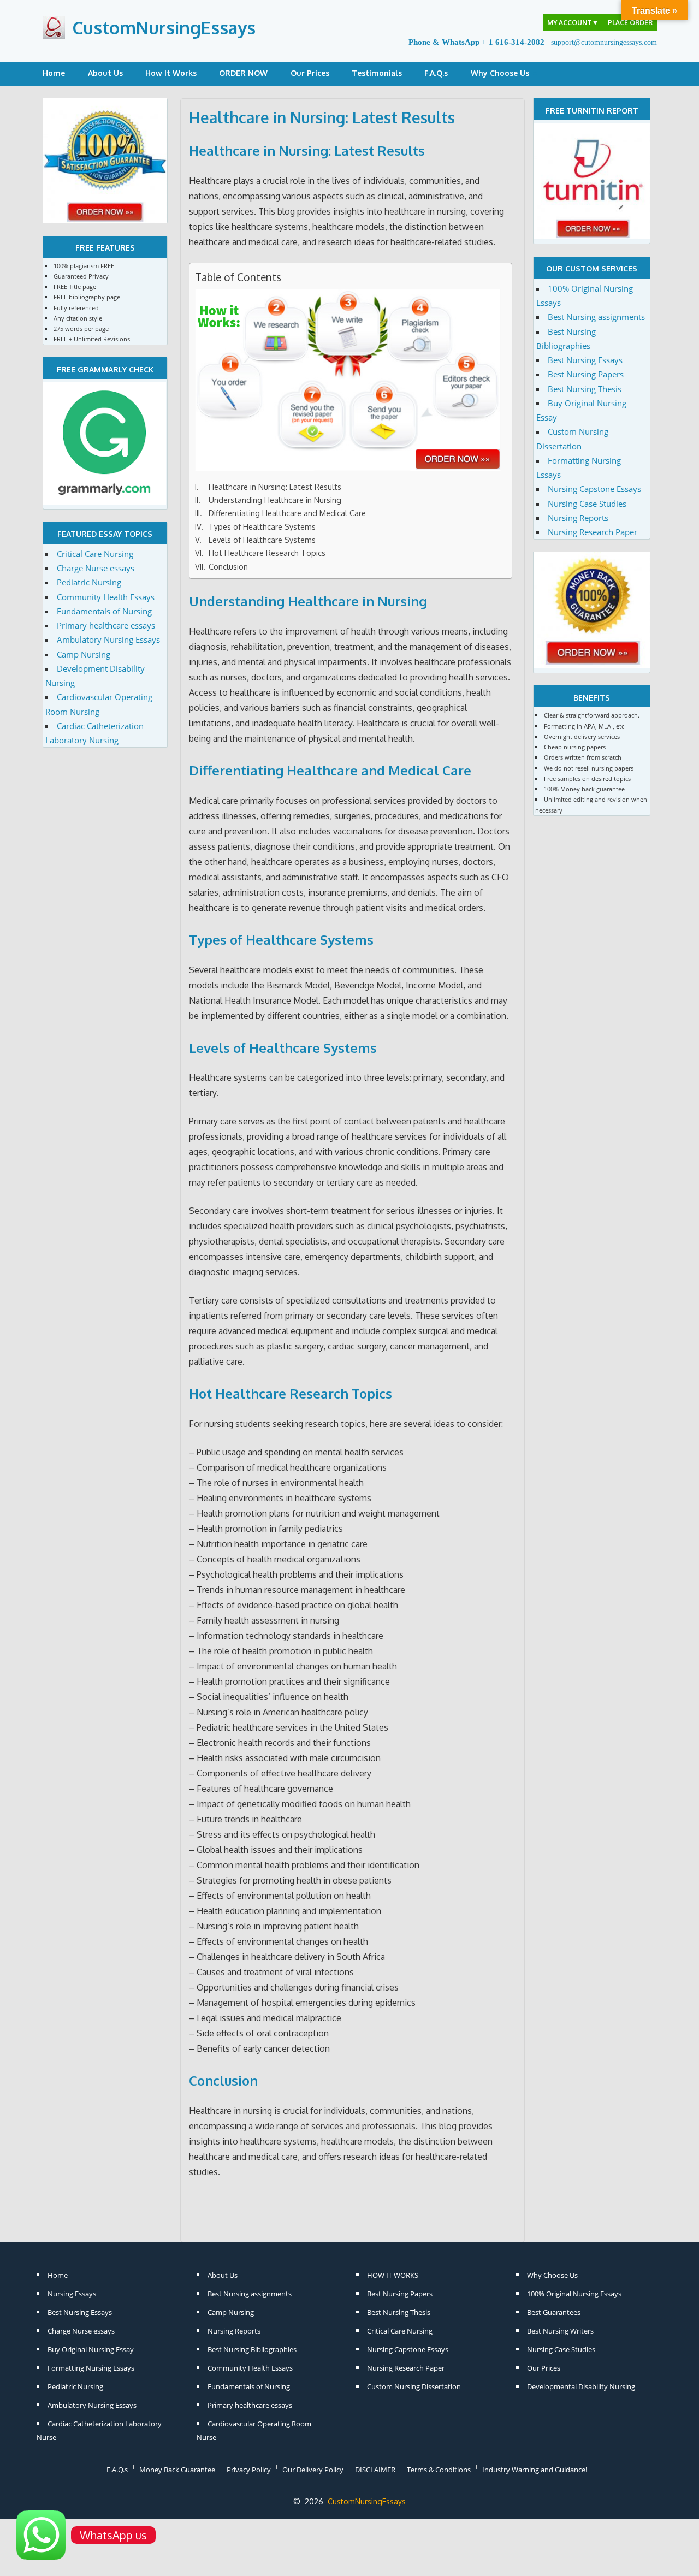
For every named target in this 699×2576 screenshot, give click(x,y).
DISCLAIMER (375, 2470)
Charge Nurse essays (96, 568)
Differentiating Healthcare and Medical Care (287, 513)
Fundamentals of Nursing (104, 611)
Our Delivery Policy (313, 2470)
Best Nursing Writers (560, 2331)
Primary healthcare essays (106, 625)
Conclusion (228, 566)
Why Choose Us (500, 73)
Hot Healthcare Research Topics (267, 553)
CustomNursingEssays (164, 28)
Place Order (630, 23)
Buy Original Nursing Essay (91, 2349)
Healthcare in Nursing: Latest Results (307, 150)
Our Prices (310, 73)
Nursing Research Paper (593, 532)
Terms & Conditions (439, 2470)
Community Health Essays (106, 597)
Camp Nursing (84, 654)
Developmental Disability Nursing (581, 2386)
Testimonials (377, 73)
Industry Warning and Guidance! (535, 2470)
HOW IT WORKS (393, 2275)
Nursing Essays (72, 2294)
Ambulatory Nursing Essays (108, 639)
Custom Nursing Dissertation (414, 2386)
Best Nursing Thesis (585, 389)
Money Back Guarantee (177, 2470)
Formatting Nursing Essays (91, 2368)
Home (54, 73)
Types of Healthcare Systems (262, 526)
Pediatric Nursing (89, 582)
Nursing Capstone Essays (594, 489)
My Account (573, 23)
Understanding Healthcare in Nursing (275, 500)
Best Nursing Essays (585, 360)
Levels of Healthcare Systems (262, 540)
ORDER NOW (243, 73)
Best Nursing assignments (596, 317)
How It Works (171, 73)
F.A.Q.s (436, 73)
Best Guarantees (554, 2312)
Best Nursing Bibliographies (252, 2349)
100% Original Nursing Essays (574, 2294)
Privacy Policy (249, 2470)
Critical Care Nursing (95, 554)
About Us (105, 73)
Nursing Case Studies (587, 504)
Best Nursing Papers (586, 374)
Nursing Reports (578, 518)
